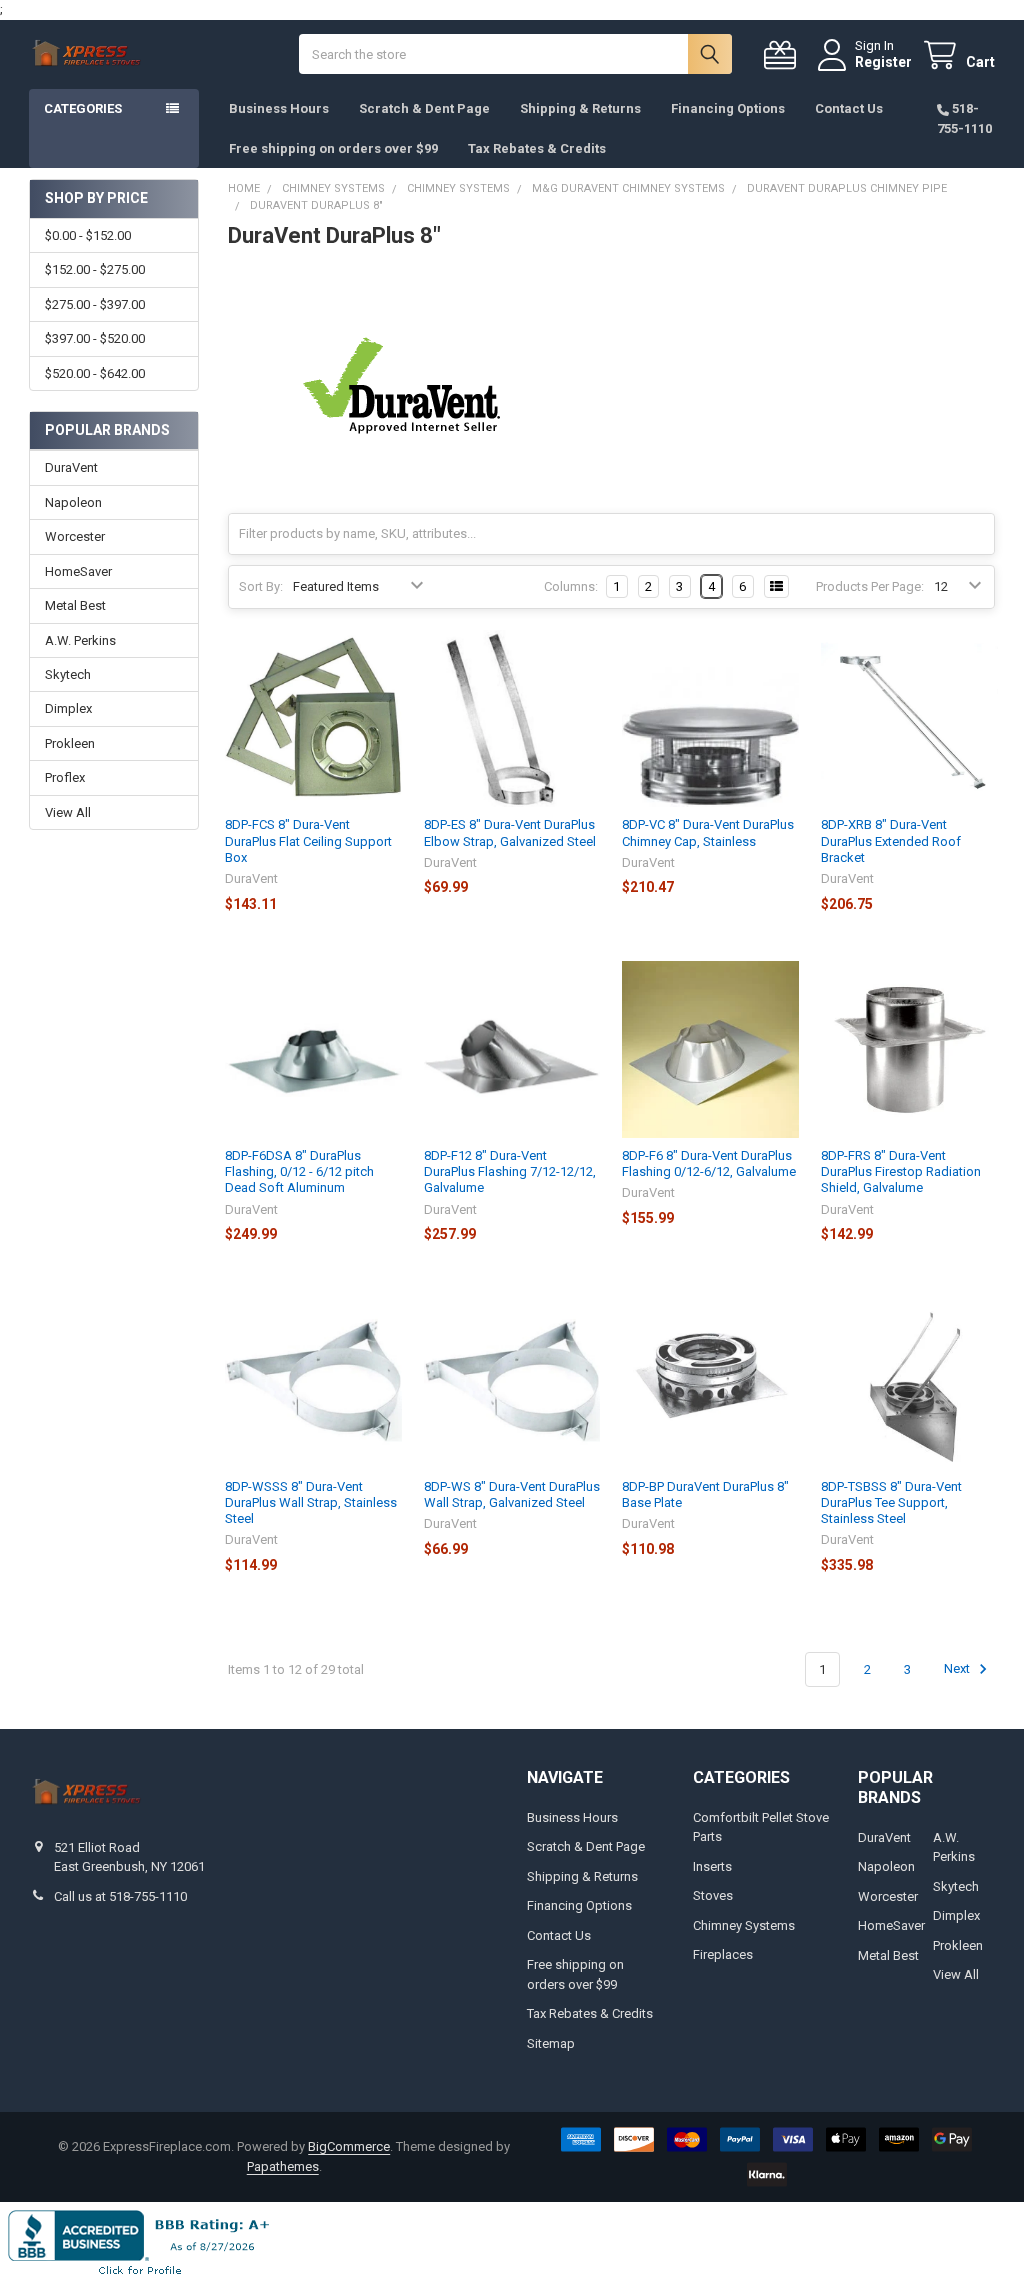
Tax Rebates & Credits (537, 148)
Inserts (712, 1866)
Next (958, 1669)
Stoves (713, 1895)
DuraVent (71, 467)
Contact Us (849, 108)
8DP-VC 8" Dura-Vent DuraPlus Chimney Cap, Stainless (708, 832)
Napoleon (73, 502)
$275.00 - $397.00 (95, 304)
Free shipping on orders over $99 (333, 148)
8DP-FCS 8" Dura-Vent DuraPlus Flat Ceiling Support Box (308, 841)
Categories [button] (83, 108)
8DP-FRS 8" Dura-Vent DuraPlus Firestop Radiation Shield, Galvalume (901, 1172)
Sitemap (551, 2043)
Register (883, 62)
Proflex (65, 777)
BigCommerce (349, 2146)
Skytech (68, 674)
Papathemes (283, 2166)
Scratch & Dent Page (424, 108)
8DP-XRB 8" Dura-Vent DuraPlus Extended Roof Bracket (891, 841)
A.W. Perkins (80, 640)
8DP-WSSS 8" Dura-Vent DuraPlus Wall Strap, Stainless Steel (311, 1503)
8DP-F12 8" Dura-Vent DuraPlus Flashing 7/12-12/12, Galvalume (510, 1172)
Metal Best (75, 605)
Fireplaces (723, 1954)
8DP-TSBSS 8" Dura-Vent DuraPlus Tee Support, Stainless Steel (891, 1503)
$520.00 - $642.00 (95, 373)
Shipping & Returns (580, 108)
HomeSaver (78, 571)
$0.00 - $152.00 (88, 235)
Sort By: (261, 586)
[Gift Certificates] (784, 55)
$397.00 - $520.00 (95, 338)
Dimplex (68, 708)
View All (68, 812)
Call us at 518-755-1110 (120, 1896)
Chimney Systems (744, 1925)
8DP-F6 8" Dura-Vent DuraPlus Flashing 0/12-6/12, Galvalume (709, 1163)
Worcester (75, 536)
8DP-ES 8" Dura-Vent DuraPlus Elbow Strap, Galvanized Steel (510, 832)
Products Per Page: (870, 586)
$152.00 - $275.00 (95, 269)
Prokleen (70, 743)
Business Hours (279, 108)
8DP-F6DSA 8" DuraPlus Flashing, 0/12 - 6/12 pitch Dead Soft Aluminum (299, 1172)
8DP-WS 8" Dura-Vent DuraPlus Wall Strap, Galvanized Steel (512, 1494)
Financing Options (728, 108)
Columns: (571, 586)
